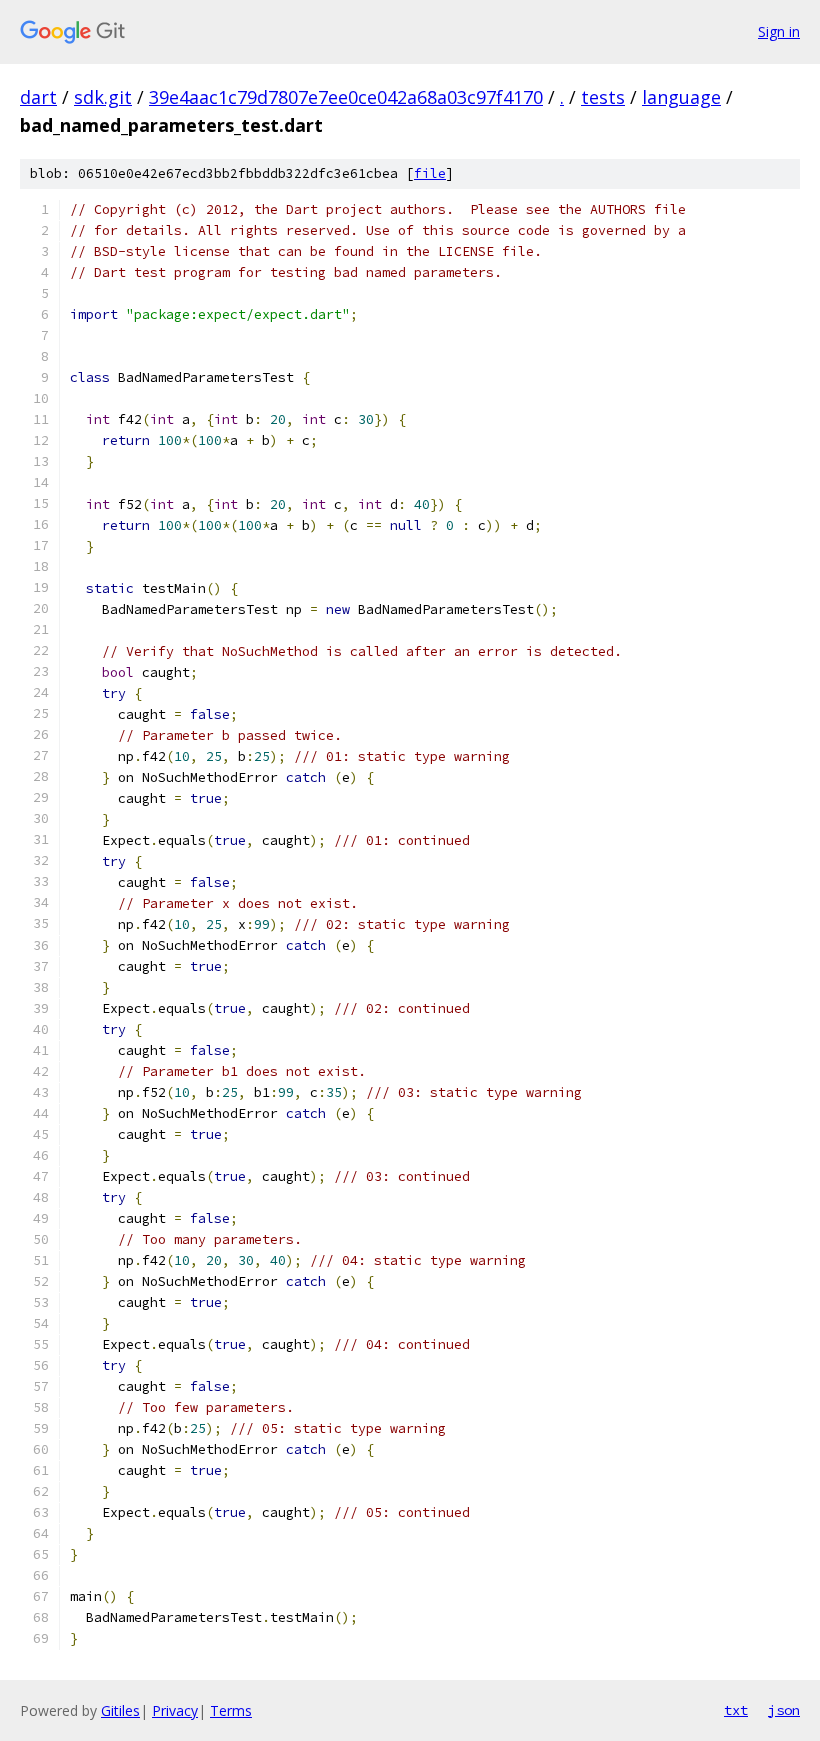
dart (38, 97)
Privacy (175, 1710)
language (681, 97)
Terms (231, 1710)
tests (603, 97)
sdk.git (103, 97)
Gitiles (120, 1710)
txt (736, 1710)
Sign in (779, 31)
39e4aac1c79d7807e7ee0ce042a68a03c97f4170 (346, 97)
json (784, 1710)
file (430, 173)
